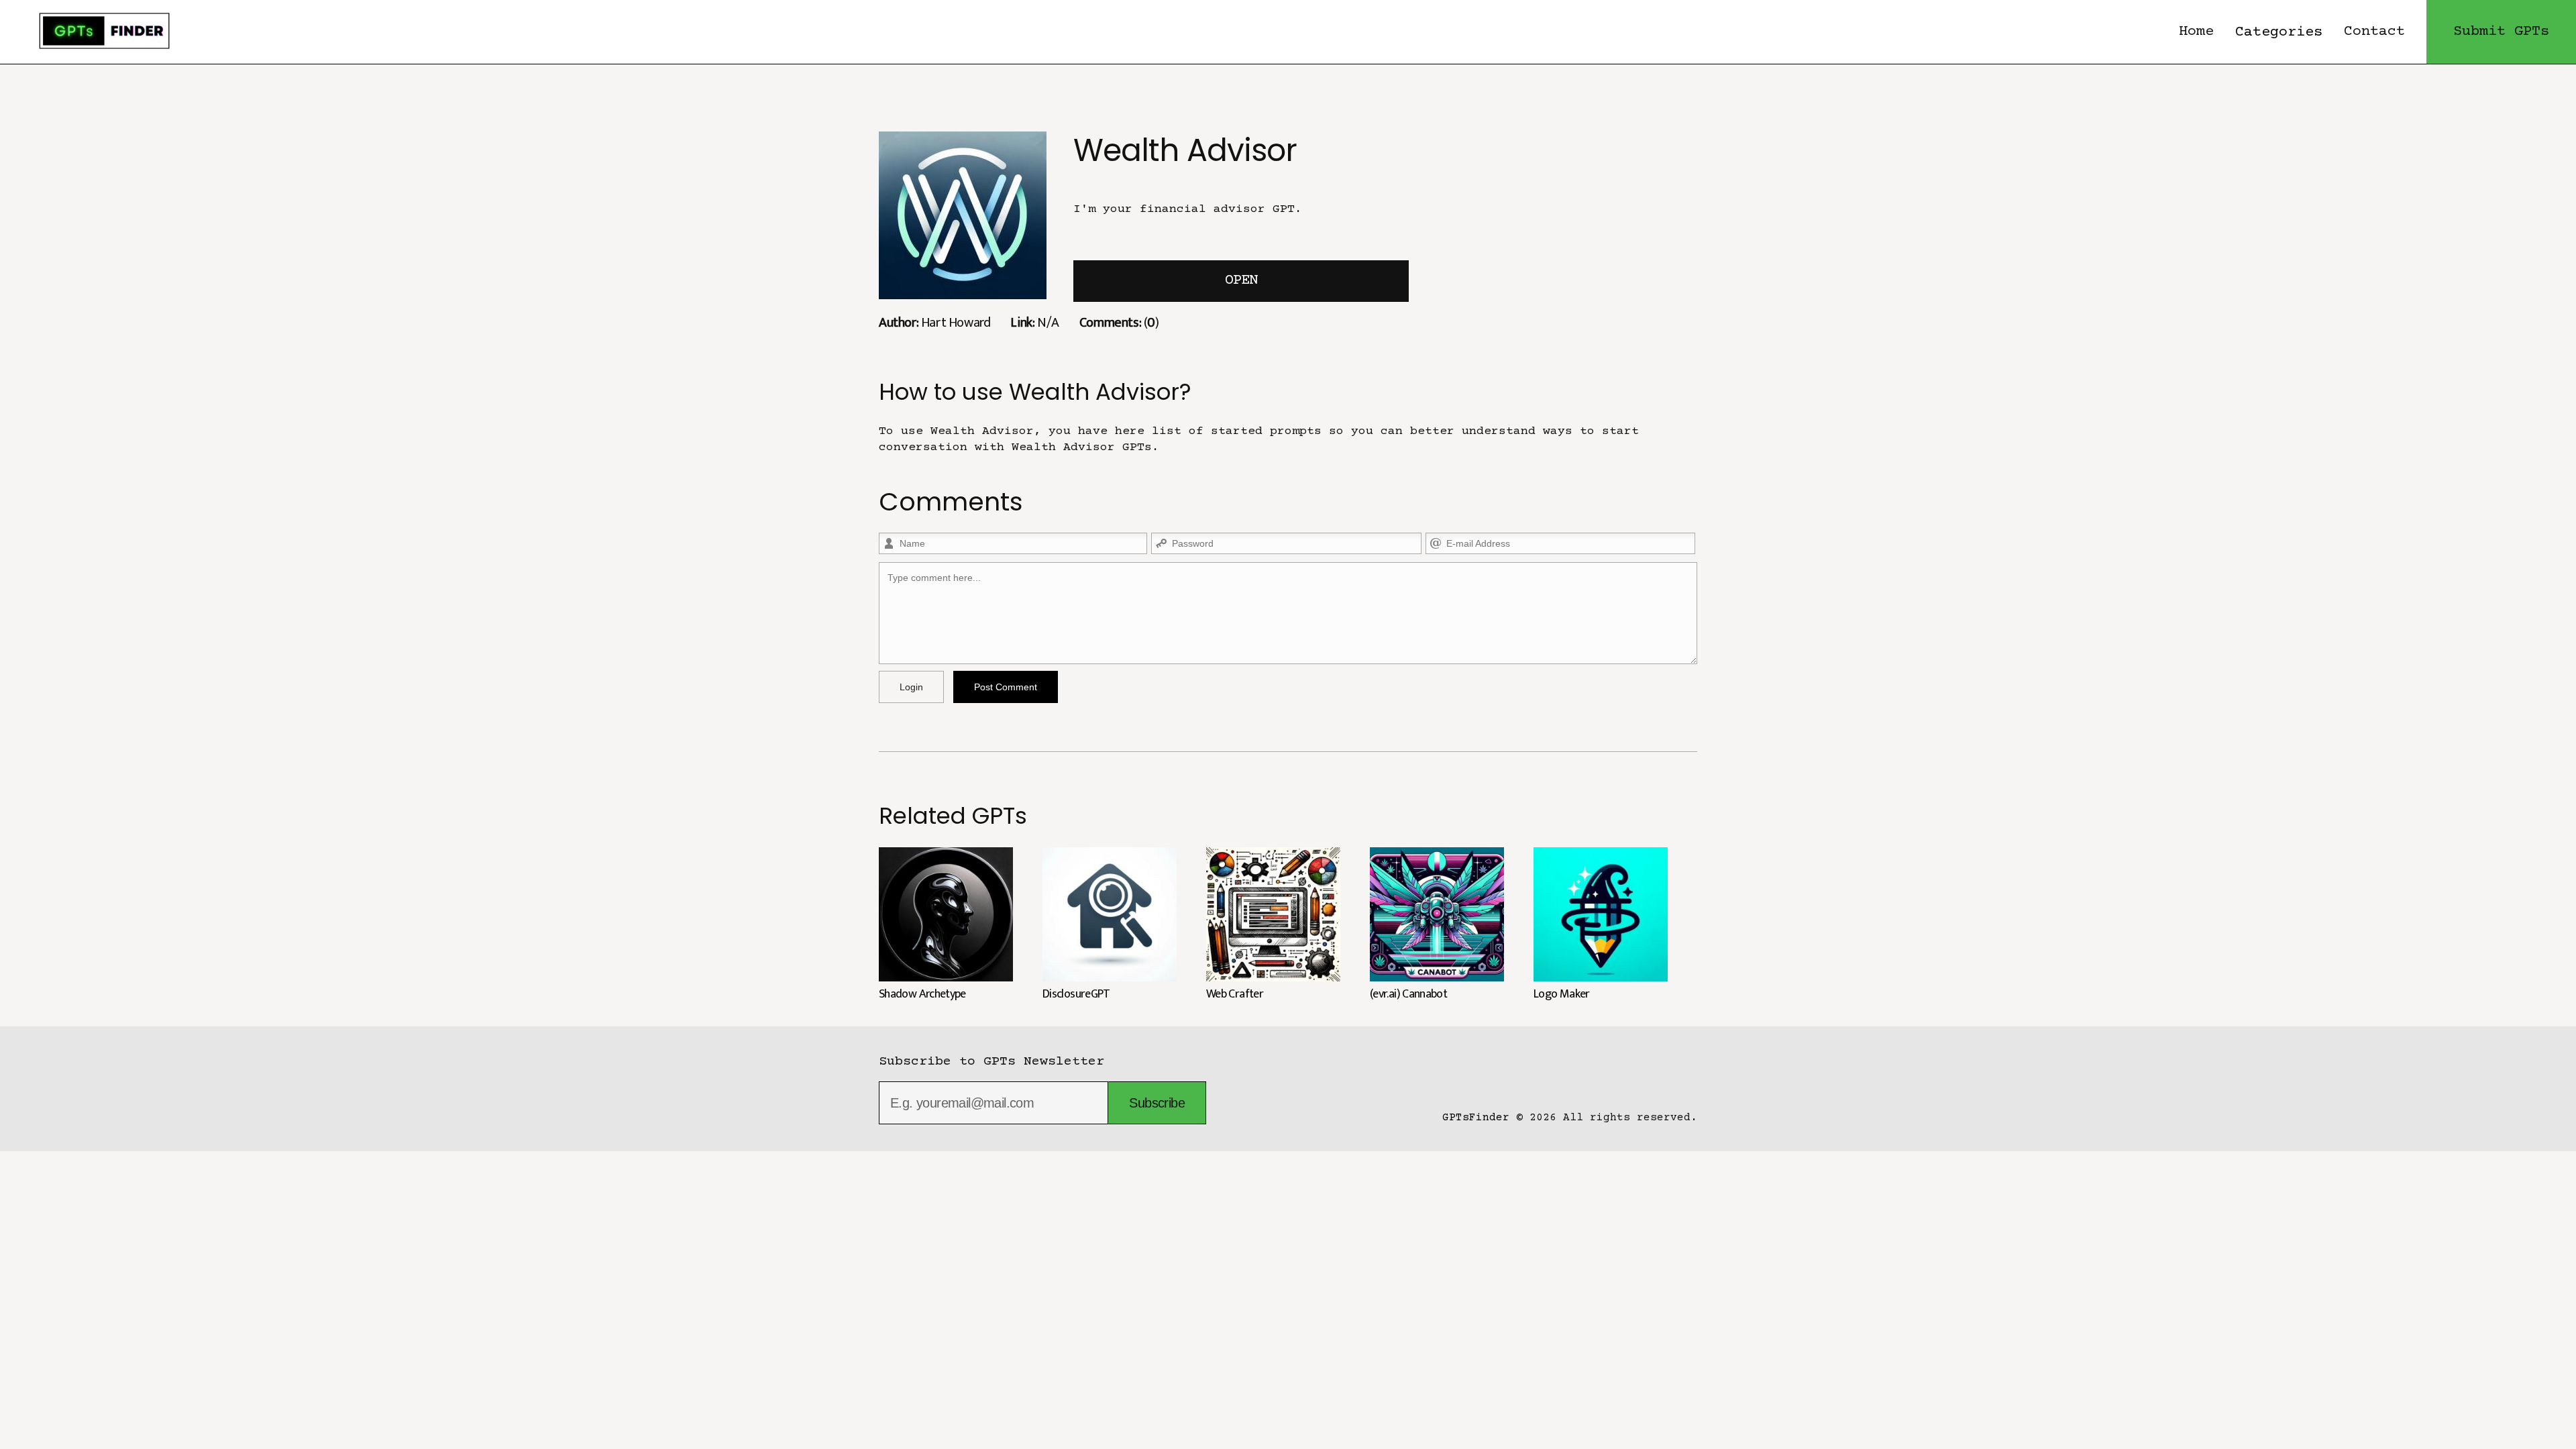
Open (1241, 281)
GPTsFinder (1476, 1118)
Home (2196, 32)
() (1119, 322)
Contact (2374, 32)
